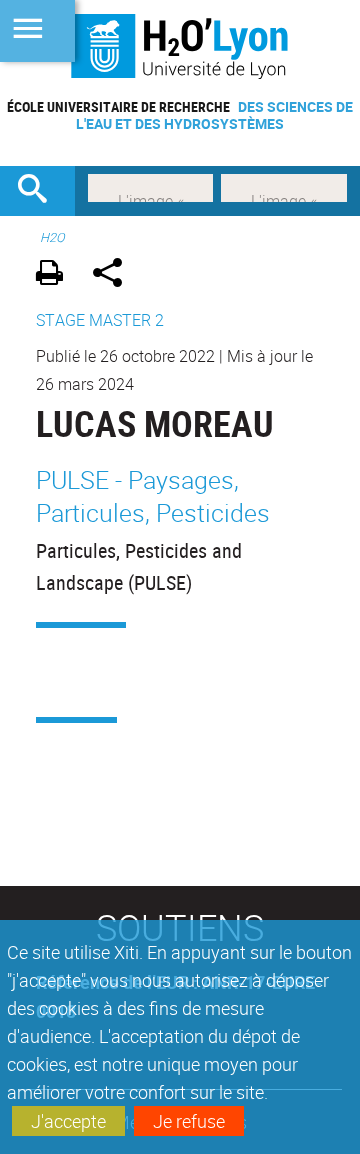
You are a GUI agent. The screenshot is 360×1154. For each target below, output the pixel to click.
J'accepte (68, 1121)
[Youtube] (284, 186)
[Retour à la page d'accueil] (180, 46)
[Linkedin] (150, 186)
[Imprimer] (56, 275)
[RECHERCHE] (40, 191)
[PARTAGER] (114, 275)
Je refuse (189, 1121)
